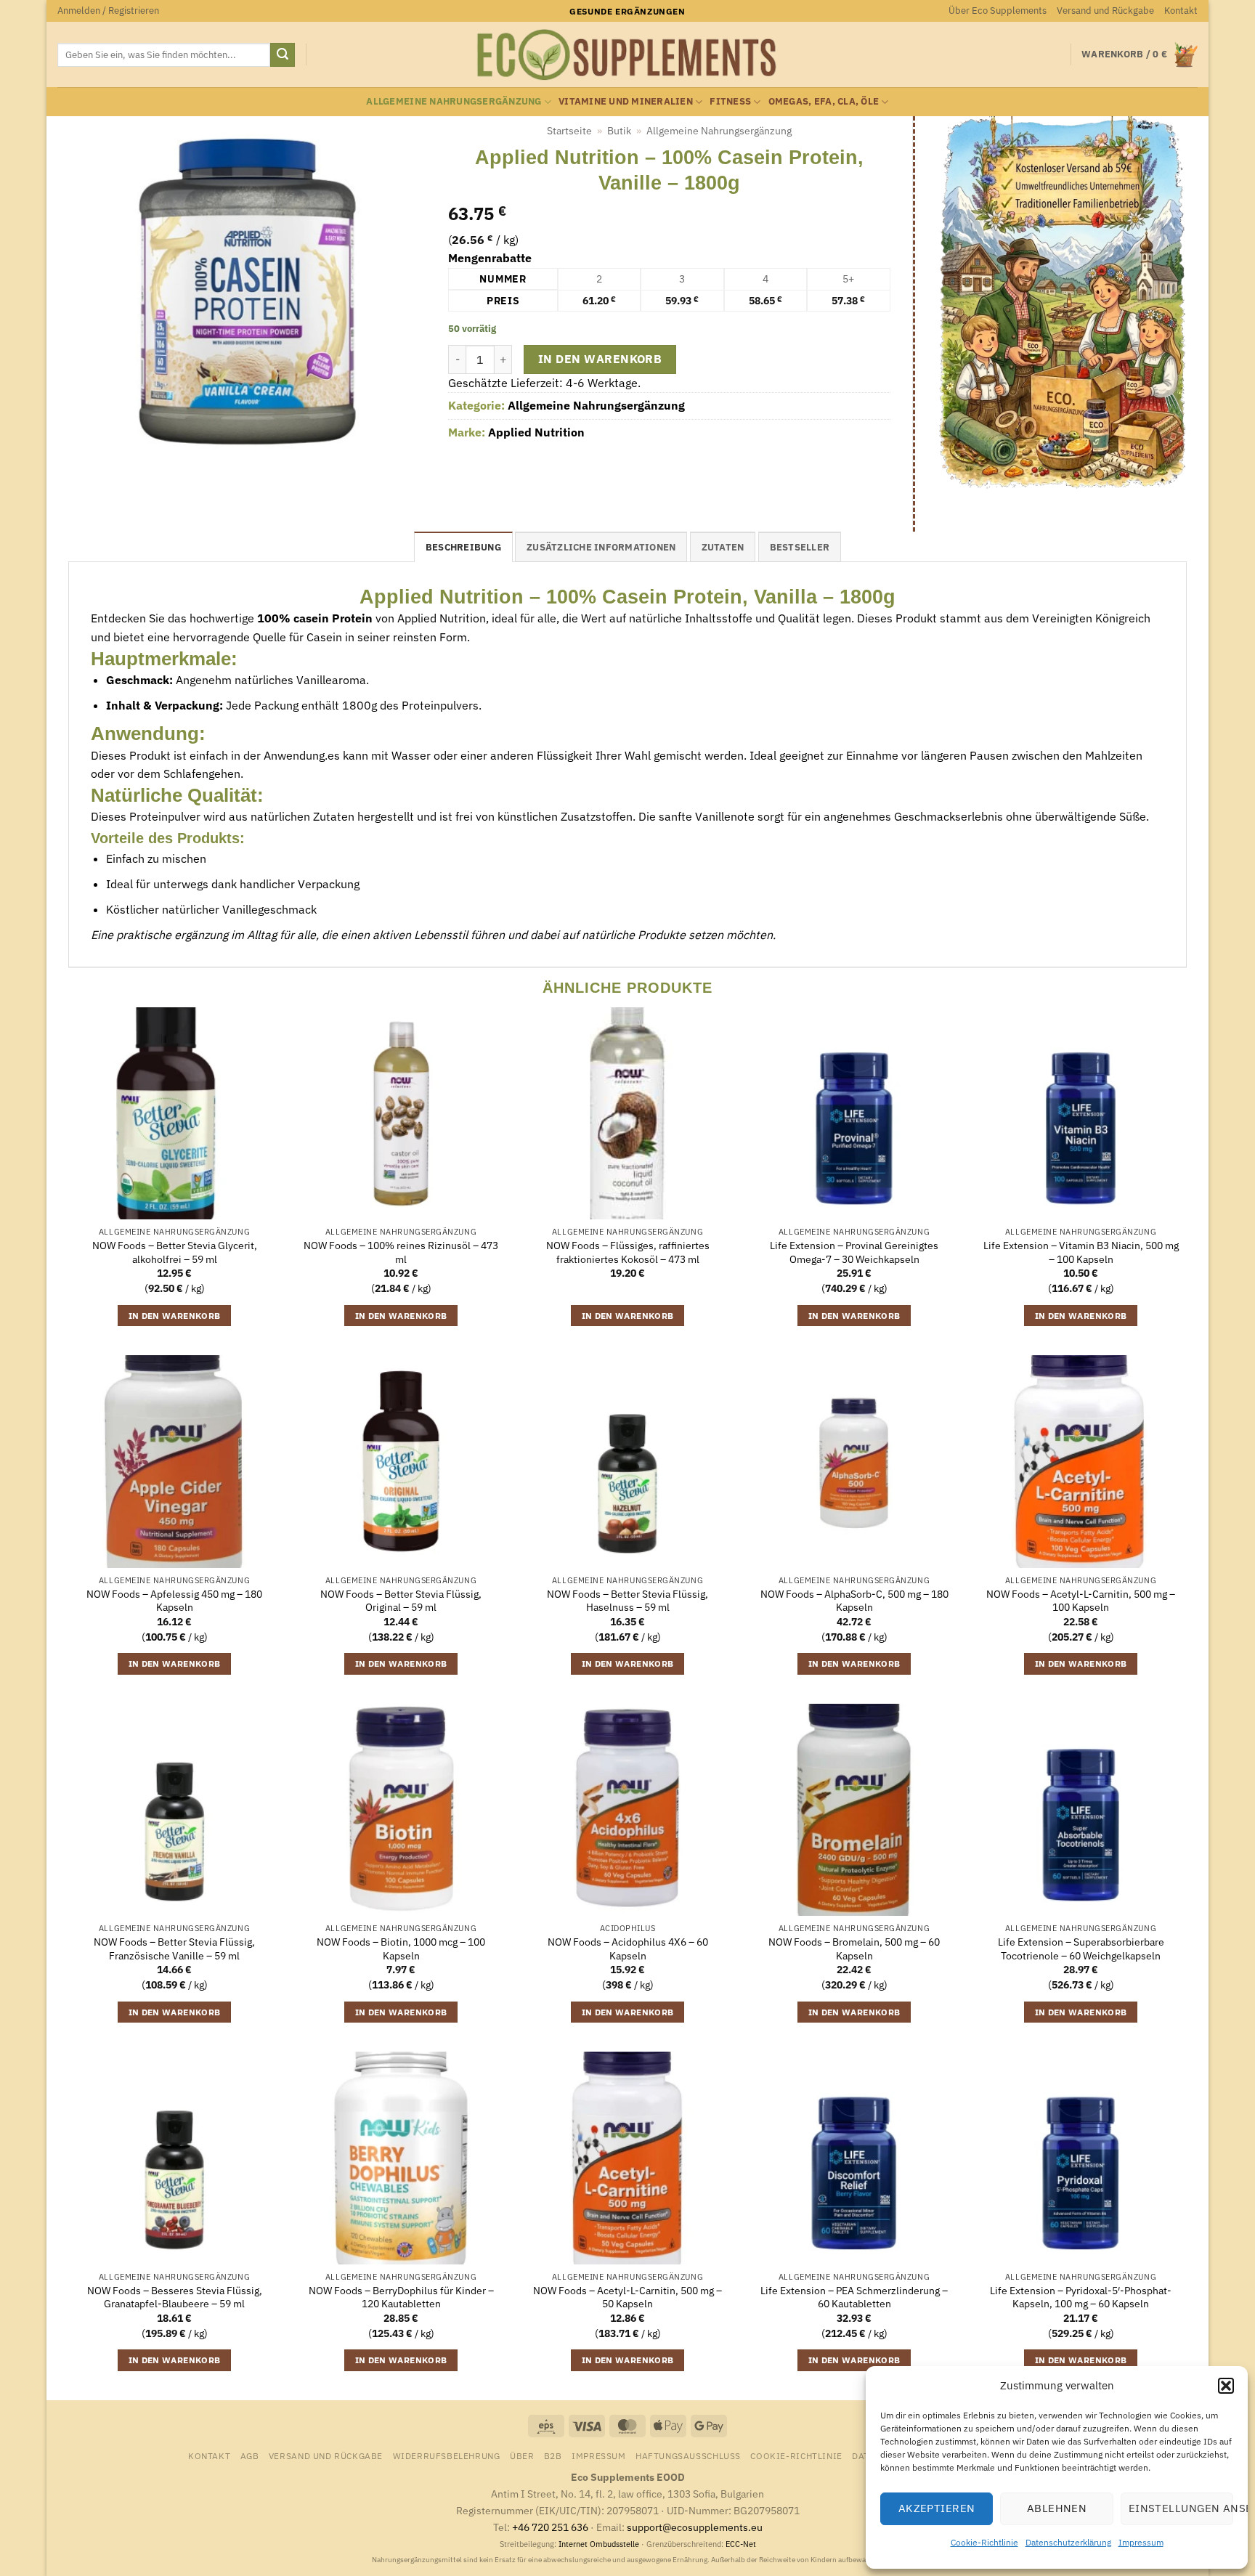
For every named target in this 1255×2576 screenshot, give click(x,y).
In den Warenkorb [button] (175, 1316)
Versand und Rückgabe (1105, 11)
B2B (553, 2455)
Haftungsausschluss (688, 2455)
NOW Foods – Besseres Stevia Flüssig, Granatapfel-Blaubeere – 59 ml (175, 2297)
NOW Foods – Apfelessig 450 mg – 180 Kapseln (174, 1601)
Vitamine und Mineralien (626, 101)
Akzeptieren (937, 2508)
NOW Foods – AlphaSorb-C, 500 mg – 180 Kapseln (854, 1601)
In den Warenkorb (600, 359)
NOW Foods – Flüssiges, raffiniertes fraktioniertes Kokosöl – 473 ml (628, 1252)
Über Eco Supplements (998, 11)
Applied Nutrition (536, 432)
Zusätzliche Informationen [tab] (601, 547)
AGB (250, 2455)
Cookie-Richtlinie (984, 2542)
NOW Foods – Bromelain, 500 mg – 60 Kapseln (854, 1949)
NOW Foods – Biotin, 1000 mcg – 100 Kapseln (401, 1949)
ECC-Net (741, 2544)
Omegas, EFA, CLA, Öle (824, 101)
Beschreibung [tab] (463, 547)
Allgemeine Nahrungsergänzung (454, 101)
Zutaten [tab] (723, 547)
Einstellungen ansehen (1181, 2508)
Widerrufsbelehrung (447, 2455)
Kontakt (1181, 11)
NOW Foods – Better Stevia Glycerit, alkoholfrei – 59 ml (175, 1252)
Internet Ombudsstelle (599, 2544)
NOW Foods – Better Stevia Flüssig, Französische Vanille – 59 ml (174, 1949)
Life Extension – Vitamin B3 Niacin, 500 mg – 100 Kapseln (1081, 1252)
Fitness (730, 101)
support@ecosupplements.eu (695, 2527)
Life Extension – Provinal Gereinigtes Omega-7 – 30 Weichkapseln (854, 1252)
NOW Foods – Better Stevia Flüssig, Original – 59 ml (401, 1601)
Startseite (569, 131)
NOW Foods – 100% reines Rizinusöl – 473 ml (401, 1252)
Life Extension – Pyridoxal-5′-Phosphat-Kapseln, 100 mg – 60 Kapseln (1081, 2297)
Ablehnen (1057, 2508)
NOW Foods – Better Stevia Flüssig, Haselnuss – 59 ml (627, 1601)
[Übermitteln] (283, 55)
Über (522, 2455)
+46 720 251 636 (550, 2527)
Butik (619, 131)
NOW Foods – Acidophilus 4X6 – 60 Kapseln (628, 1949)
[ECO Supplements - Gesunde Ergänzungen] (627, 55)
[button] (1226, 2386)
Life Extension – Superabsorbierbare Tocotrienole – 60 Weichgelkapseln (1081, 1949)
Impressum (1141, 2542)
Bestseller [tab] (800, 547)
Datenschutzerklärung (1068, 2542)
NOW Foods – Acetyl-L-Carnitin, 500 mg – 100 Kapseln (1081, 1601)
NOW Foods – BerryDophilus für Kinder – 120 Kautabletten (401, 2297)
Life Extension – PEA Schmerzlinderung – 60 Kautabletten (854, 2297)
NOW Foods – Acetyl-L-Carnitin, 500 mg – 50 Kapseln (627, 2297)
